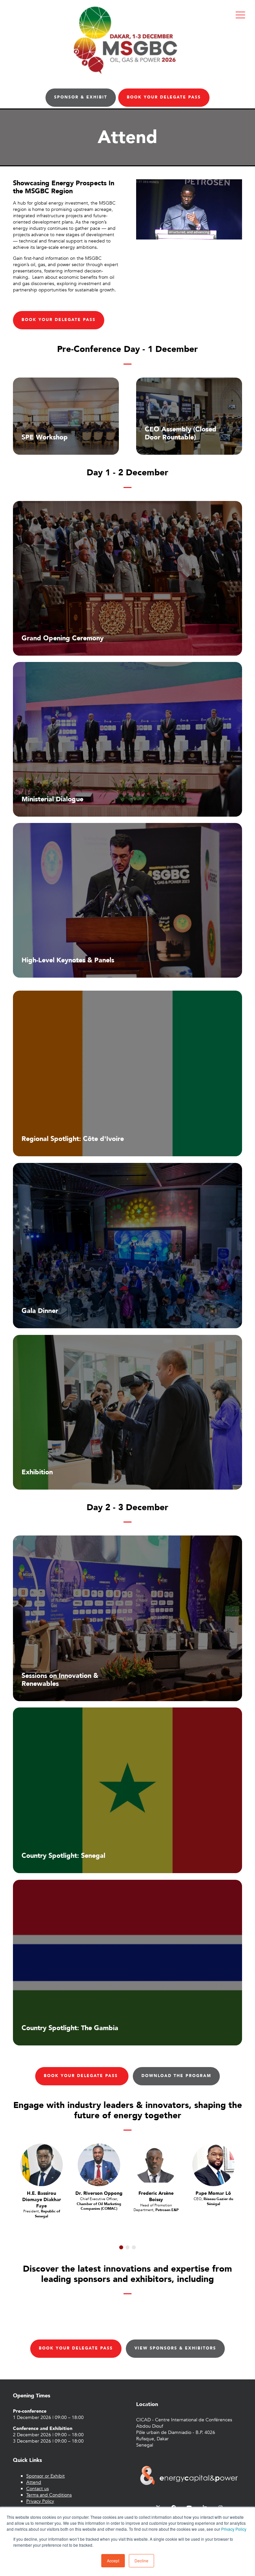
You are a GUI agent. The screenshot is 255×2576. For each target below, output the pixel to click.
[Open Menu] (240, 15)
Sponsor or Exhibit (45, 2476)
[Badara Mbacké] (213, 2165)
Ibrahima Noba (42, 2193)
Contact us (38, 2489)
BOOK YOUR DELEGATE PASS (164, 97)
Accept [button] (113, 2561)
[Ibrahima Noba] (42, 2165)
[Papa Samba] (99, 2165)
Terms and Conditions (49, 2495)
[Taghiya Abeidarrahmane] (156, 2165)
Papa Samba (99, 2193)
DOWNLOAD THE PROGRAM (176, 2076)
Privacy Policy (234, 2529)
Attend (34, 2482)
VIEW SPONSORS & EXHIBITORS (175, 2348)
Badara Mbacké (213, 2193)
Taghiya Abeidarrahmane (156, 2196)
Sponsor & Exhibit (81, 97)
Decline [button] (141, 2561)
